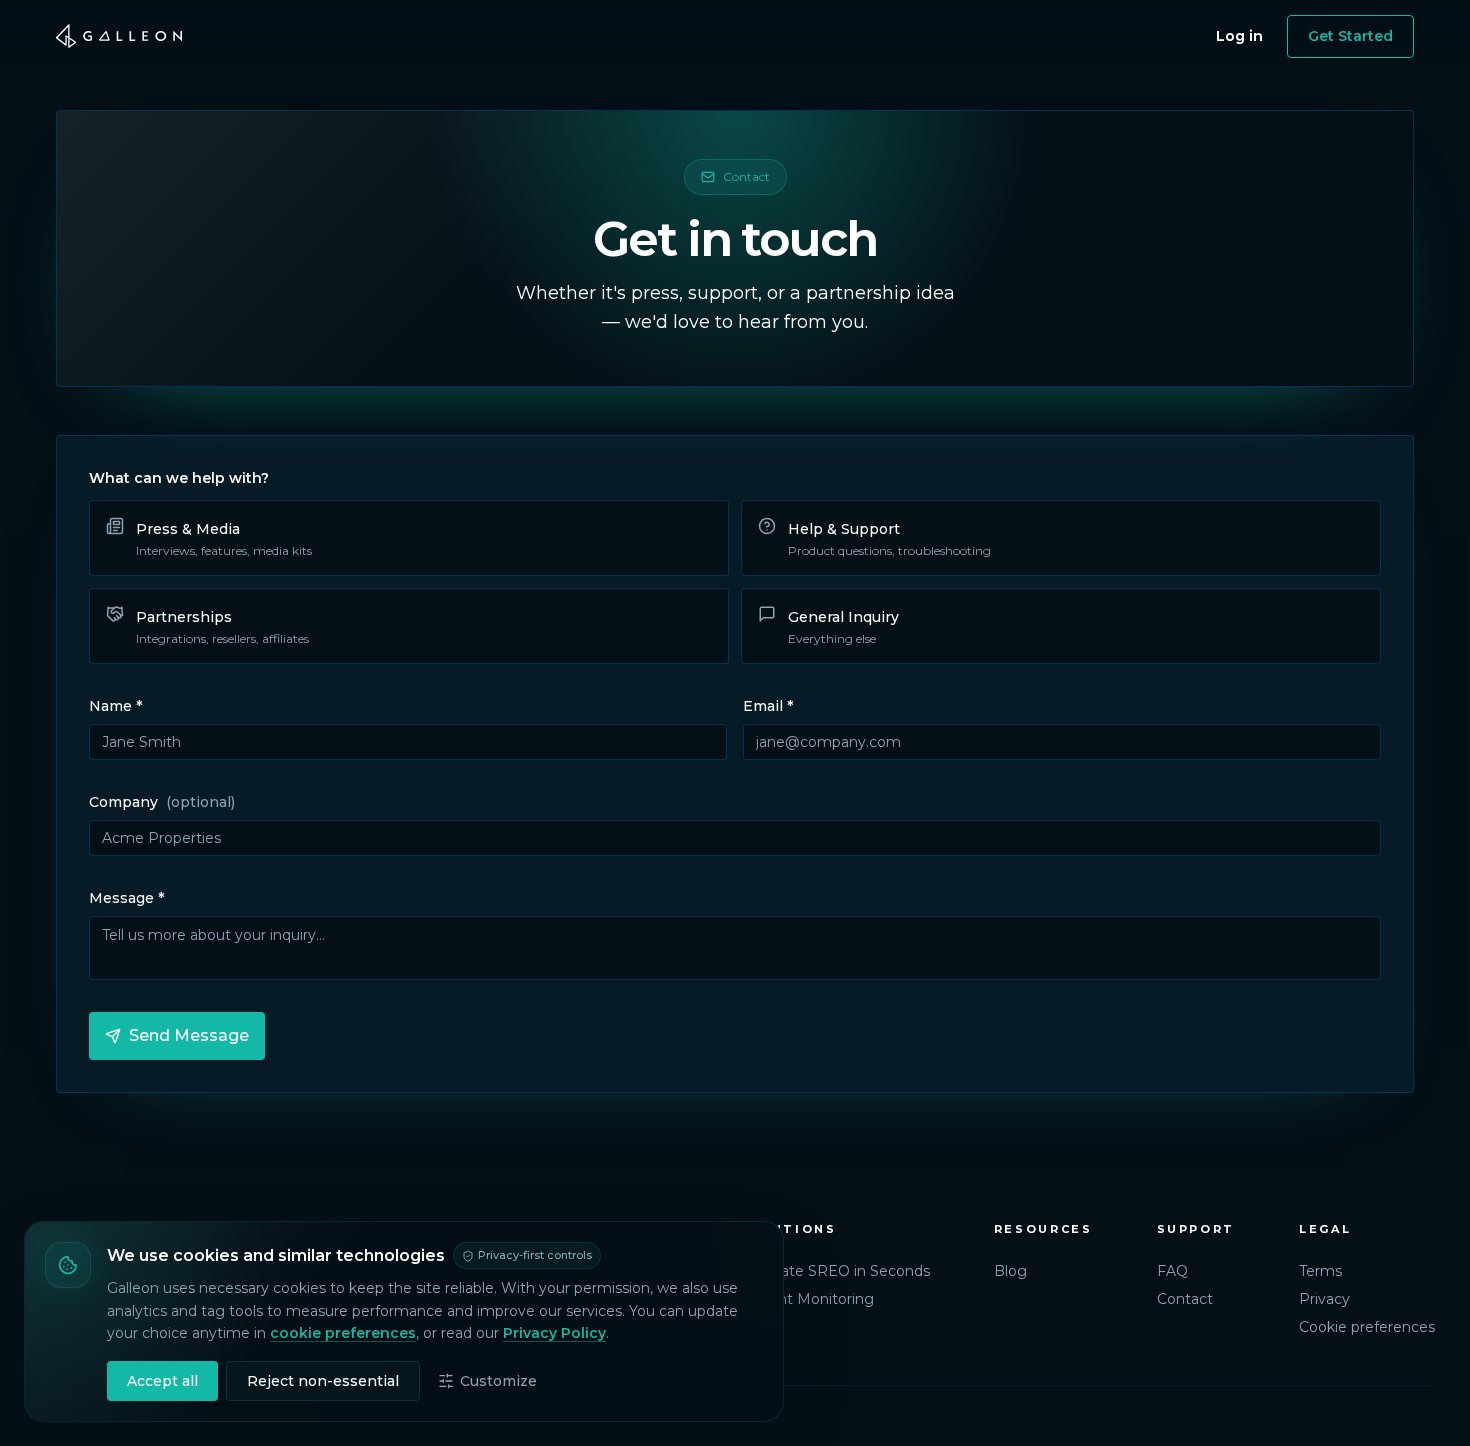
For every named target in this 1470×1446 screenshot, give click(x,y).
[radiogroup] (735, 582)
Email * (768, 706)
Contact (1185, 1299)
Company (162, 802)
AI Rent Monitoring (806, 1299)
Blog (1010, 1271)
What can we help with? (179, 478)
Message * (126, 898)
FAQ (1172, 1271)
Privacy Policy (554, 1333)
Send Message (189, 1035)
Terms (1320, 1271)
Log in (1239, 36)
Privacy (1324, 1299)
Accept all (162, 1381)
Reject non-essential (323, 1381)
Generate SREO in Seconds (834, 1271)
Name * (115, 706)
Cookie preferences (1367, 1327)
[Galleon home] (119, 36)
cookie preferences (343, 1333)
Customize (498, 1381)
